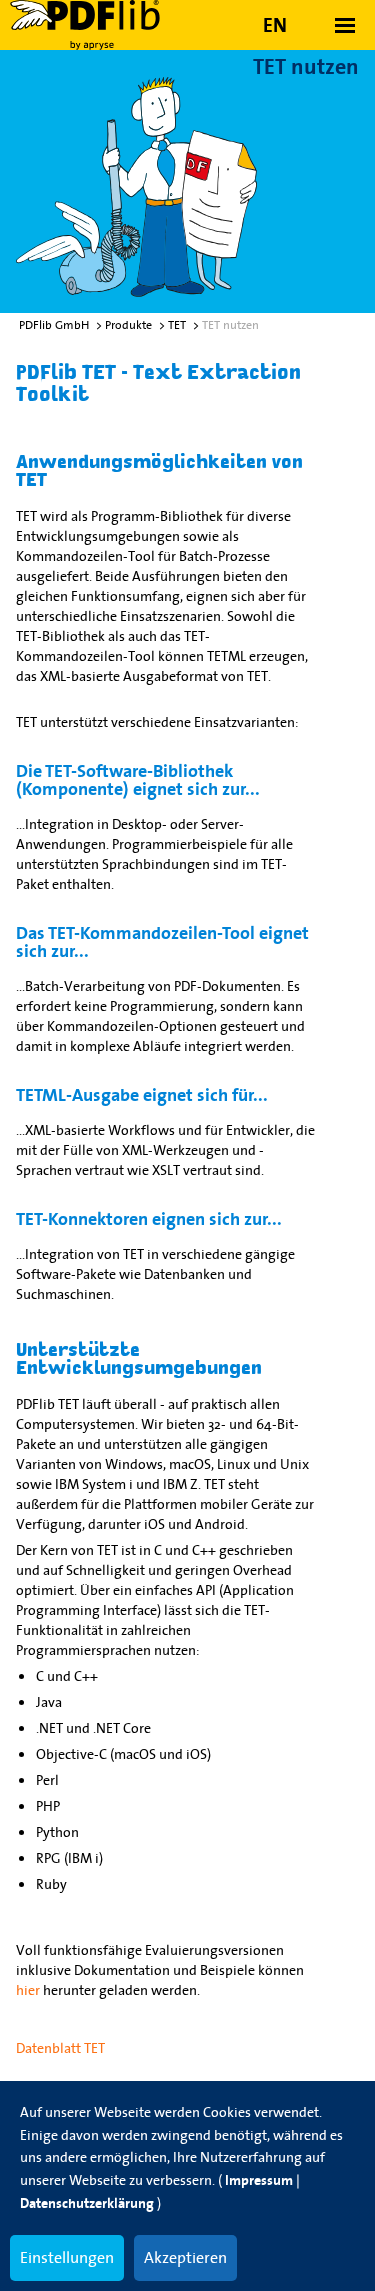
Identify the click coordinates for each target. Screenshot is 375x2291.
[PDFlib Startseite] (100, 25)
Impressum (259, 2180)
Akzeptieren (185, 2257)
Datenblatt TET (60, 2048)
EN (275, 25)
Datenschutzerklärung (87, 2203)
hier (28, 1990)
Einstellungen (67, 2257)
